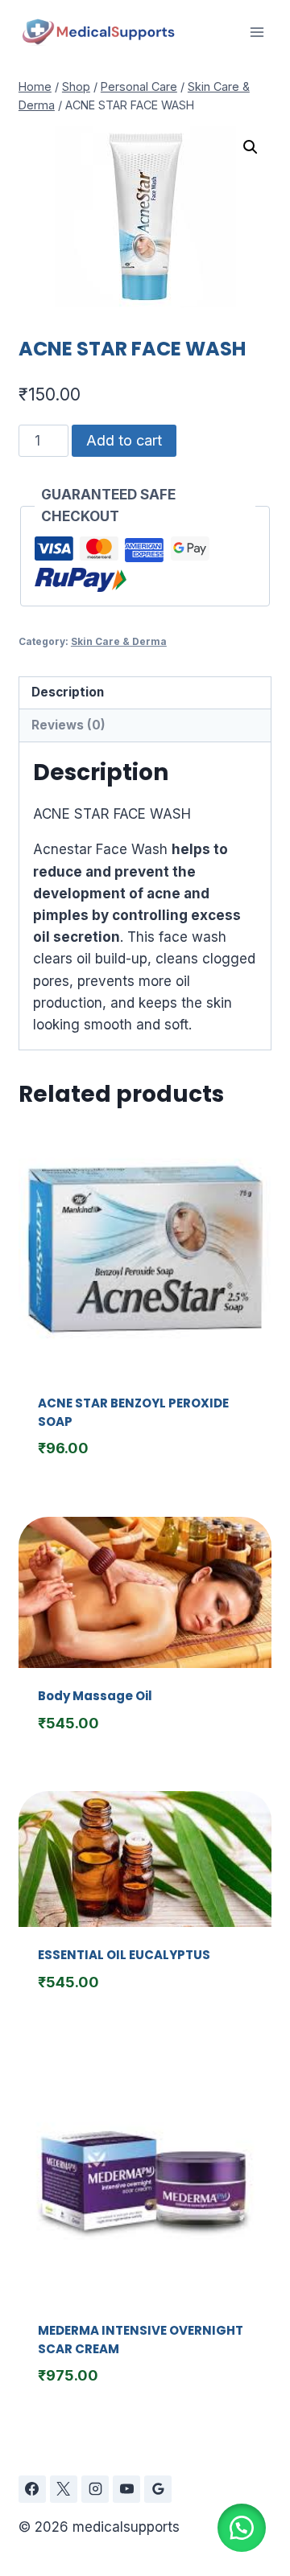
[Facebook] (32, 2489)
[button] (251, 147)
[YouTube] (126, 2489)
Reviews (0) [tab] (68, 725)
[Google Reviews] (158, 2489)
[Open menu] (257, 32)
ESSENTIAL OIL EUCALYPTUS (124, 1955)
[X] (64, 2489)
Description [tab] (68, 692)
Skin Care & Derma (119, 641)
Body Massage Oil (95, 1696)
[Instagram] (95, 2489)
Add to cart (124, 440)
